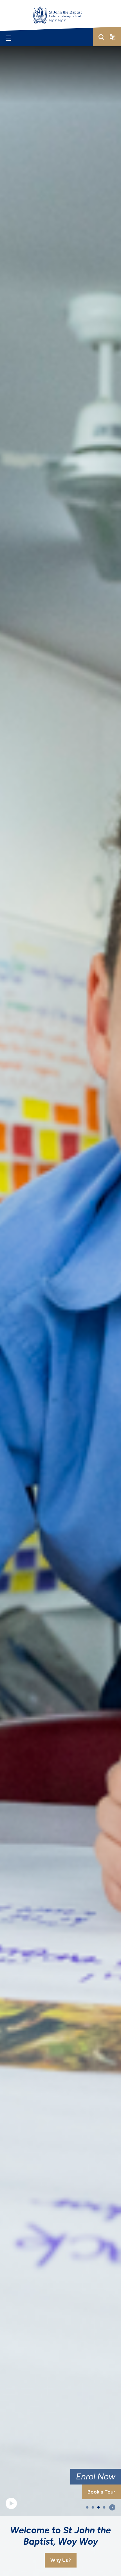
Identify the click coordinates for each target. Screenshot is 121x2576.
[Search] (101, 37)
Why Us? (61, 2560)
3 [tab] (98, 2508)
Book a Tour (101, 2492)
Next (112, 2507)
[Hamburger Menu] (8, 38)
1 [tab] (87, 2508)
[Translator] (113, 37)
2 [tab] (93, 2508)
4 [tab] (104, 2508)
